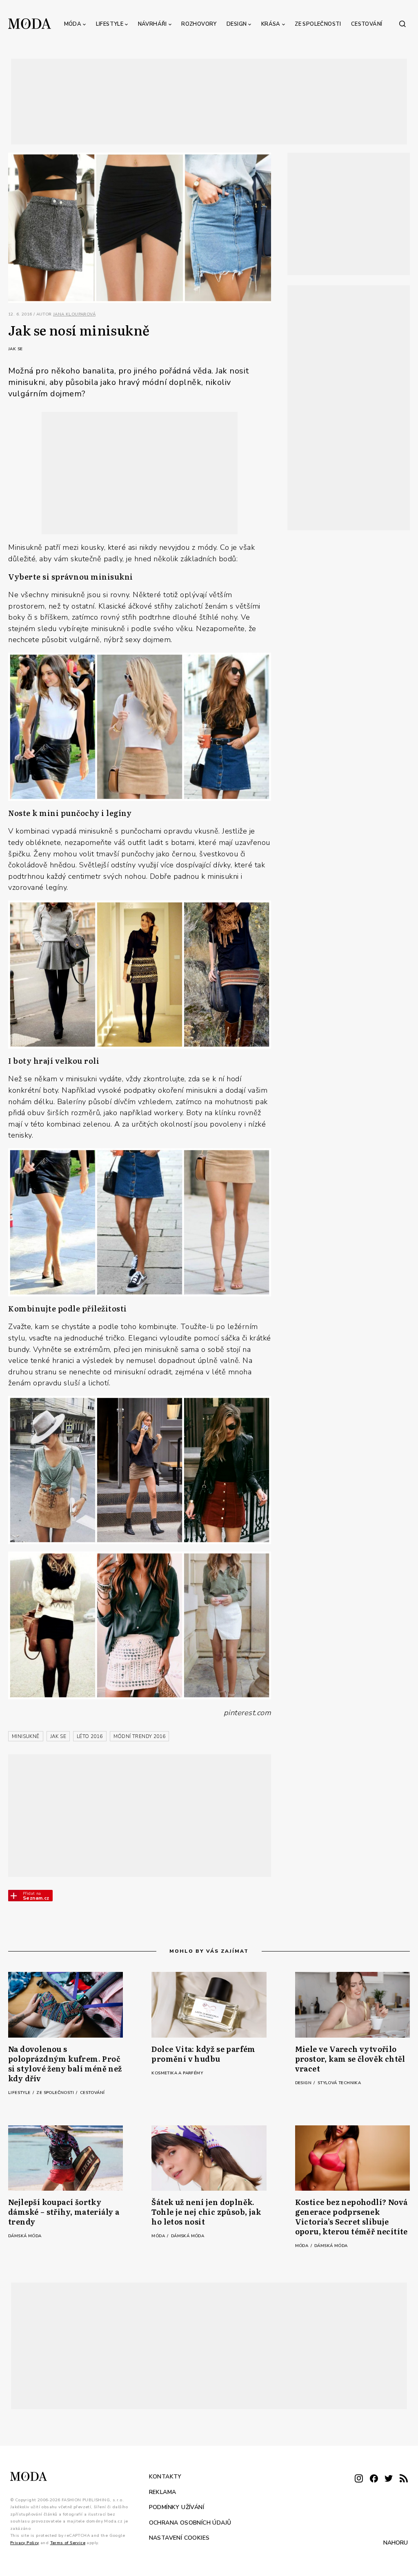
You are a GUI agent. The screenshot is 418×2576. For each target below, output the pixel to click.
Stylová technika (339, 2083)
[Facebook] (374, 2479)
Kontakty (165, 2477)
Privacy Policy (25, 2543)
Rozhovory (199, 24)
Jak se (15, 349)
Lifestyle (110, 24)
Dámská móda (25, 2236)
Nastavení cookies (179, 2538)
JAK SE (58, 1736)
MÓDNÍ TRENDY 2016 (140, 1736)
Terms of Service (68, 2543)
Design (237, 24)
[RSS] (404, 2479)
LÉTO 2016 (90, 1736)
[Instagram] (359, 2479)
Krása (271, 24)
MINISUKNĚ (26, 1736)
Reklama (163, 2492)
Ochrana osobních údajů (190, 2522)
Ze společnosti (318, 24)
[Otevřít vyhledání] (402, 24)
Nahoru (396, 2543)
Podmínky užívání (177, 2507)
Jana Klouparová (74, 314)
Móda (73, 24)
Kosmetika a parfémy (177, 2073)
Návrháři (152, 24)
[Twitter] (389, 2479)
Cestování (367, 24)
